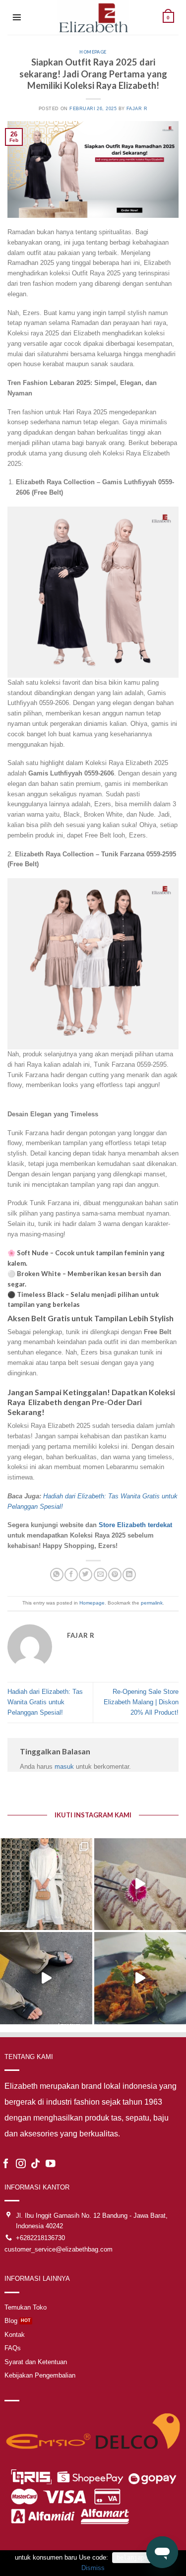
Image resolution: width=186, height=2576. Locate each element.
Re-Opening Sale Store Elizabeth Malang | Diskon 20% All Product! (141, 1702)
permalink (152, 1603)
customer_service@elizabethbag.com (59, 2249)
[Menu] (17, 17)
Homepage (93, 52)
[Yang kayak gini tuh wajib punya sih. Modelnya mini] (46, 1978)
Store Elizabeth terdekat (135, 1525)
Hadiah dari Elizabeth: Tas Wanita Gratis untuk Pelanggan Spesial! (45, 1702)
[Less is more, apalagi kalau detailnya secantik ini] (46, 1884)
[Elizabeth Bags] (93, 17)
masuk (64, 1767)
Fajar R (137, 109)
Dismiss (93, 2568)
